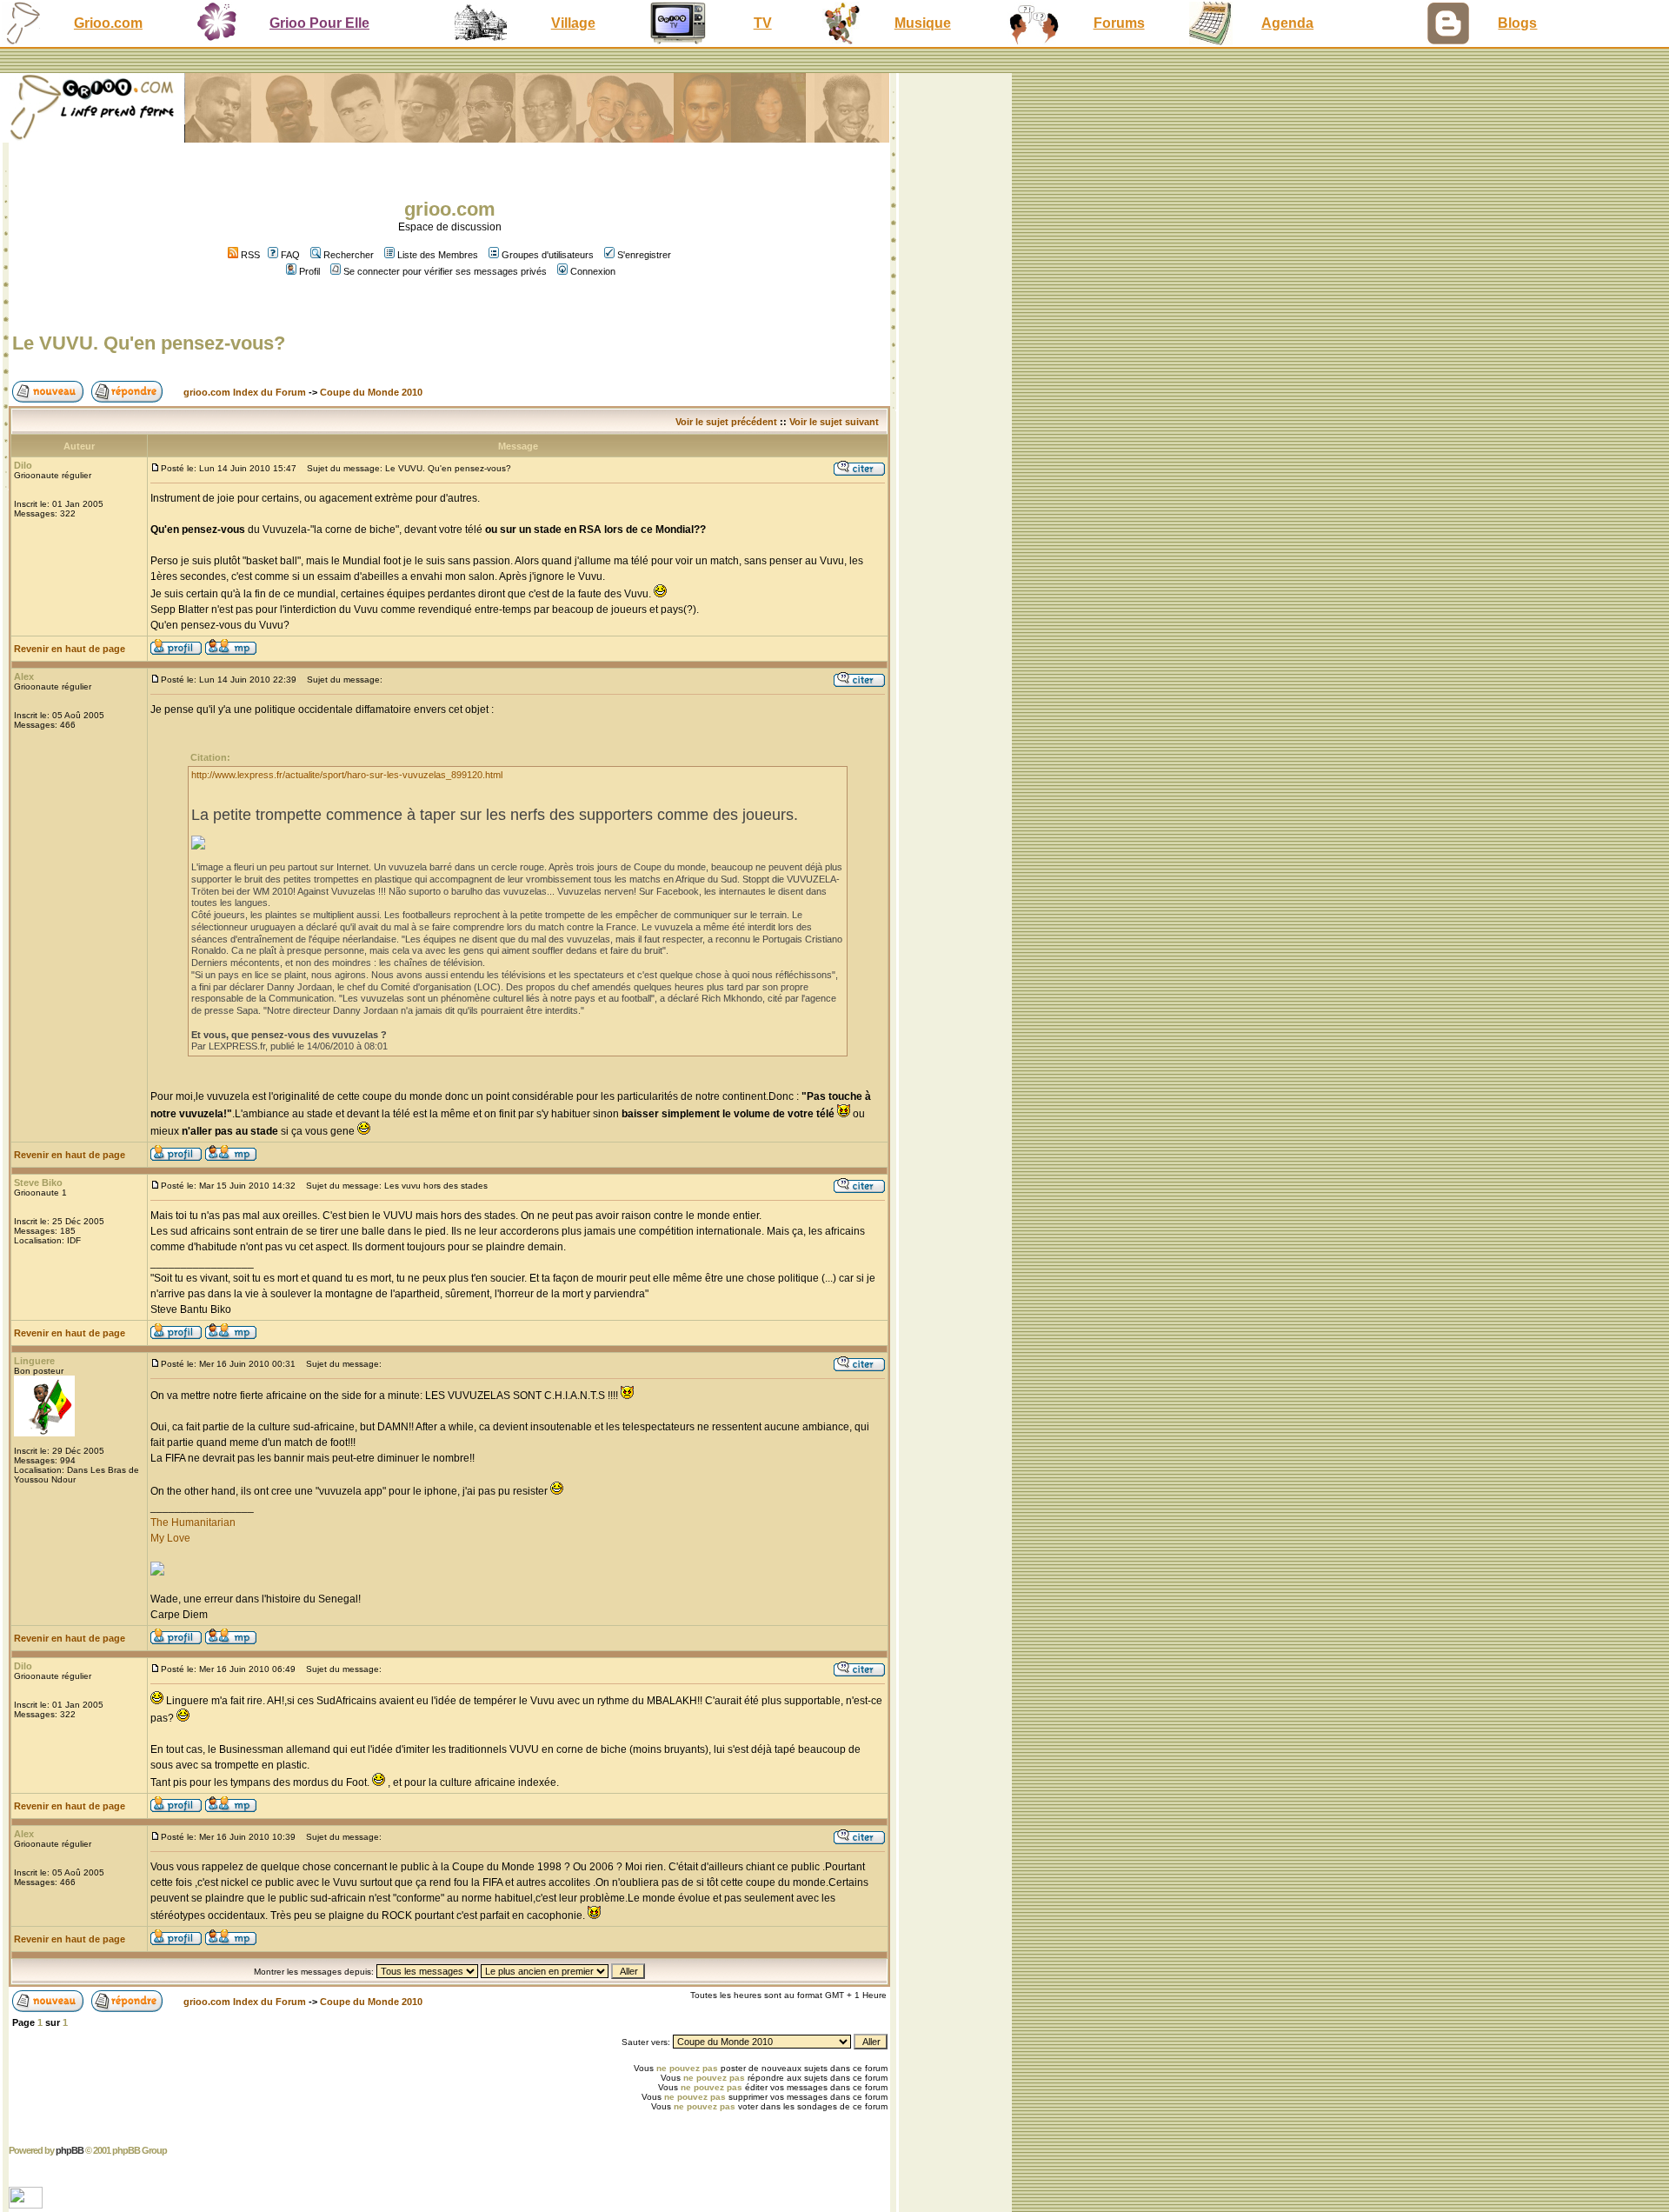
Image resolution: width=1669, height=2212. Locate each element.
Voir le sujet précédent (726, 422)
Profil (309, 271)
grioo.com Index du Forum (245, 392)
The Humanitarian (193, 1522)
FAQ (290, 255)
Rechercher (349, 255)
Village (573, 23)
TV (763, 23)
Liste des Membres (438, 255)
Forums (1119, 23)
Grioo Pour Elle (319, 23)
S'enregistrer (644, 255)
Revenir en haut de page (70, 649)
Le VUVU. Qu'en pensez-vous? (149, 343)
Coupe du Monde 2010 (371, 392)
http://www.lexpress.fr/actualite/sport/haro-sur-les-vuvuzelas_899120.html (347, 775)
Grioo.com (108, 23)
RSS (249, 255)
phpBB (70, 2150)
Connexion (593, 271)
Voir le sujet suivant (834, 422)
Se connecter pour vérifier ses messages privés (445, 271)
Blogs (1517, 23)
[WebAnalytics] (27, 2204)
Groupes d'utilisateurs (548, 255)
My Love (170, 1538)
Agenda (1287, 23)
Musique (923, 23)
